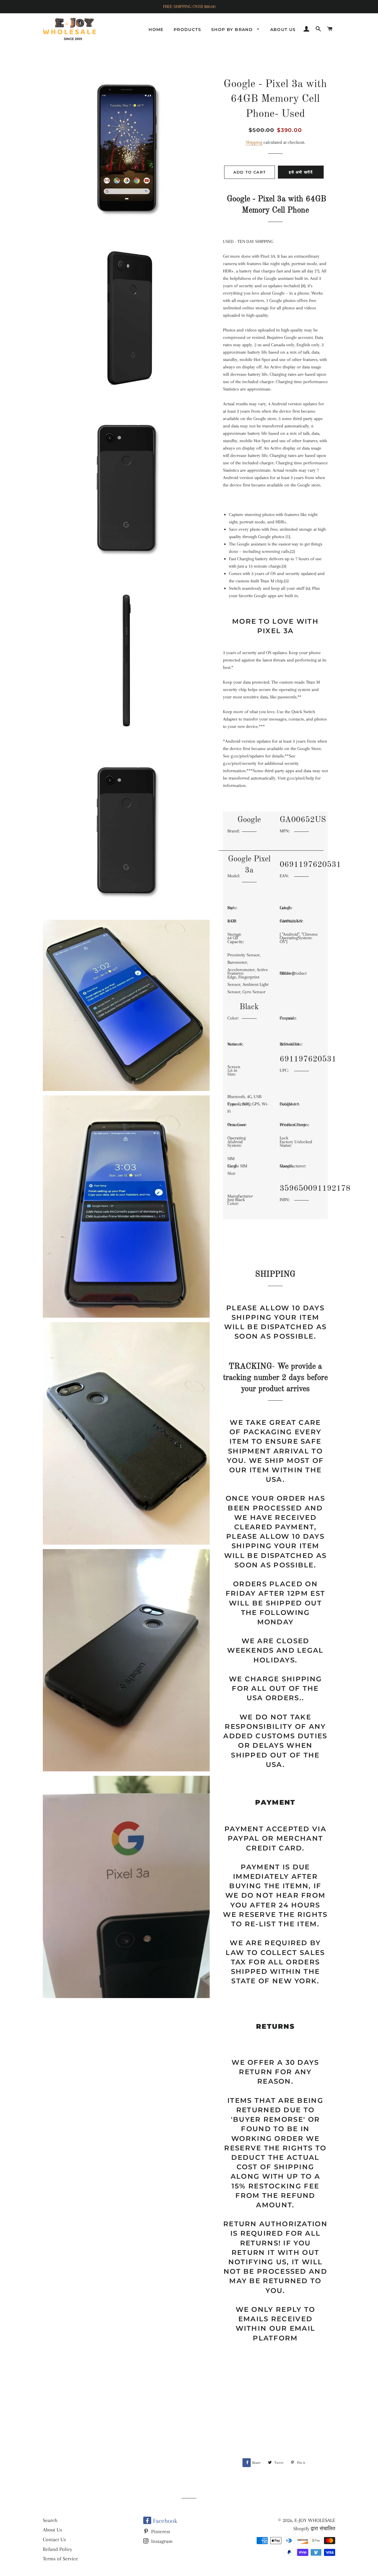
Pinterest (160, 2531)
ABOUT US (283, 30)
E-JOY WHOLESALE (315, 2520)
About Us (52, 2530)
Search (50, 2520)
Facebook (164, 2521)
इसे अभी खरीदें (301, 172)
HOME (156, 30)
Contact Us (54, 2539)
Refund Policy (57, 2549)
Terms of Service (60, 2559)
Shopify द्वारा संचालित (314, 2528)
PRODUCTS (187, 30)
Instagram (161, 2541)
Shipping (254, 142)
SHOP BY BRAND (233, 30)
